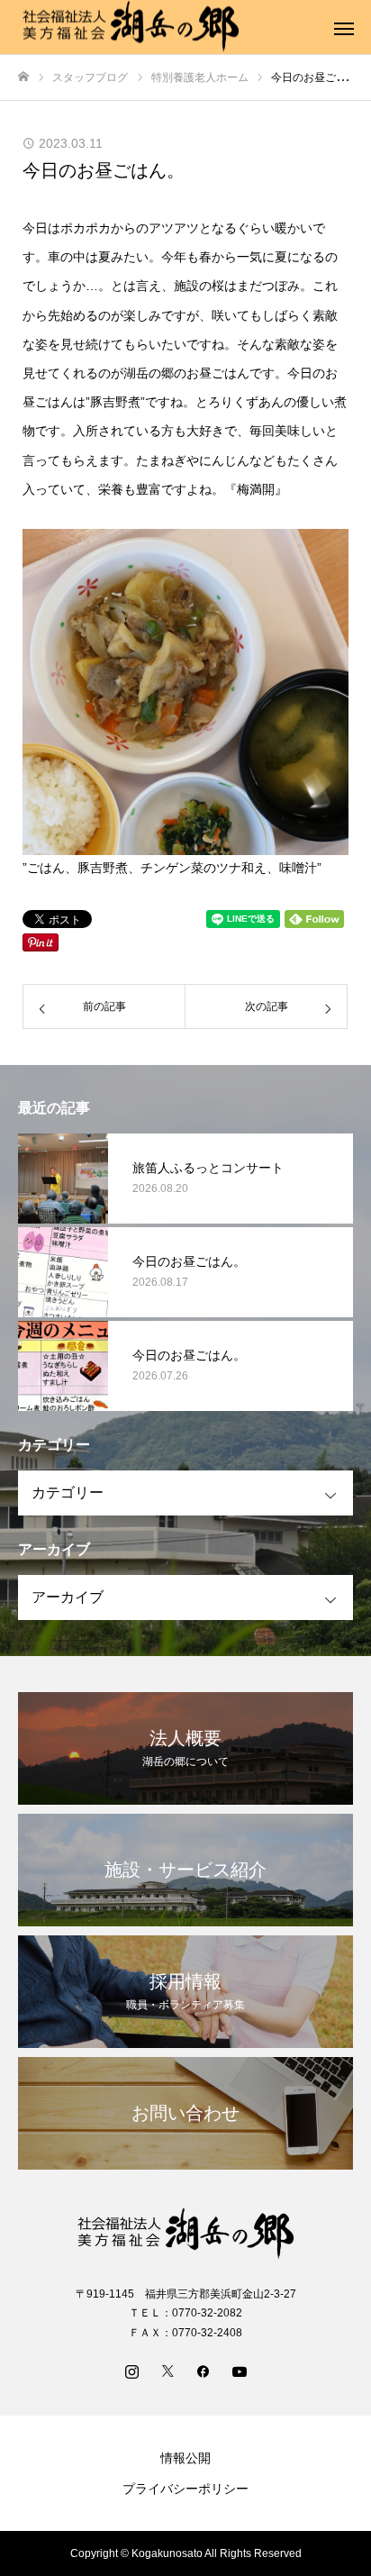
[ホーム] (23, 77)
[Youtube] (240, 2371)
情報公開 (185, 2458)
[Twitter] (167, 2371)
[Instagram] (131, 2371)
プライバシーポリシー (185, 2489)
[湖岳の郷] (185, 2234)
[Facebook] (204, 2371)
